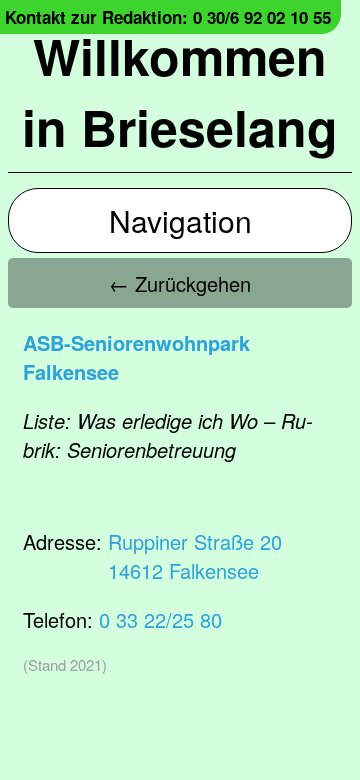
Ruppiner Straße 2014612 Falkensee (195, 556)
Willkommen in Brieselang (180, 91)
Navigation (180, 220)
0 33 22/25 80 (160, 619)
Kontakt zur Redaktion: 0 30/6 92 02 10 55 (168, 17)
